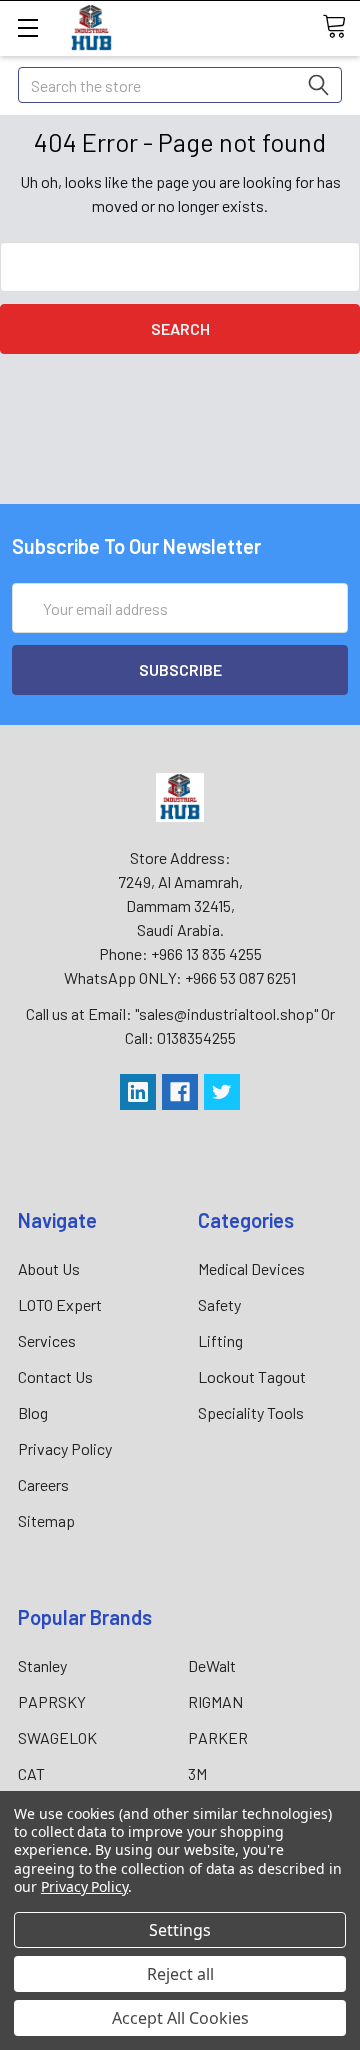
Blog (33, 1412)
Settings (180, 1930)
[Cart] (341, 27)
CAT (31, 1773)
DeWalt (212, 1665)
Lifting (220, 1340)
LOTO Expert (60, 1304)
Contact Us (55, 1376)
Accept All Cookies (180, 2018)
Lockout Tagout (252, 1376)
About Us (49, 1268)
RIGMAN (215, 1701)
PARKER (218, 1737)
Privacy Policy (65, 1448)
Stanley (42, 1665)
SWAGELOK (57, 1737)
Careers (43, 1484)
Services (47, 1340)
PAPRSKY (52, 1701)
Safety (219, 1304)
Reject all (180, 1974)
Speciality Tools (251, 1412)
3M (197, 1773)
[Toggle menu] (27, 27)
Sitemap (46, 1520)
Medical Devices (251, 1268)
